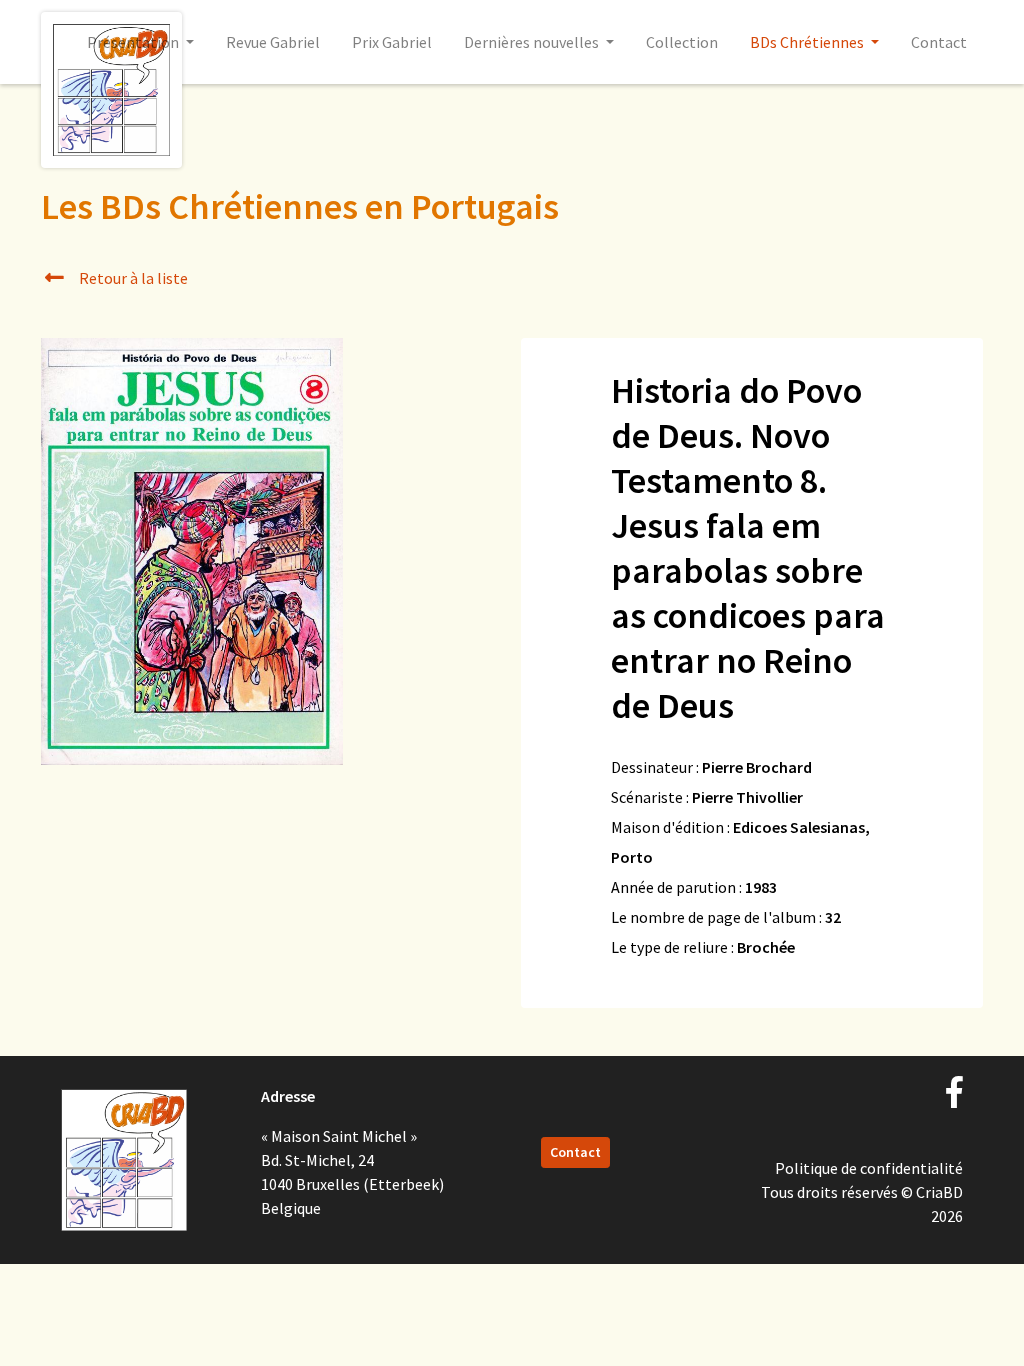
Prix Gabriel (392, 42)
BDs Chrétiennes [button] (808, 42)
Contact (939, 42)
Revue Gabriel (273, 42)
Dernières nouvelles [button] (533, 42)
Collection (682, 42)
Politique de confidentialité (869, 1168)
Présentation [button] (134, 42)
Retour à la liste (132, 278)
